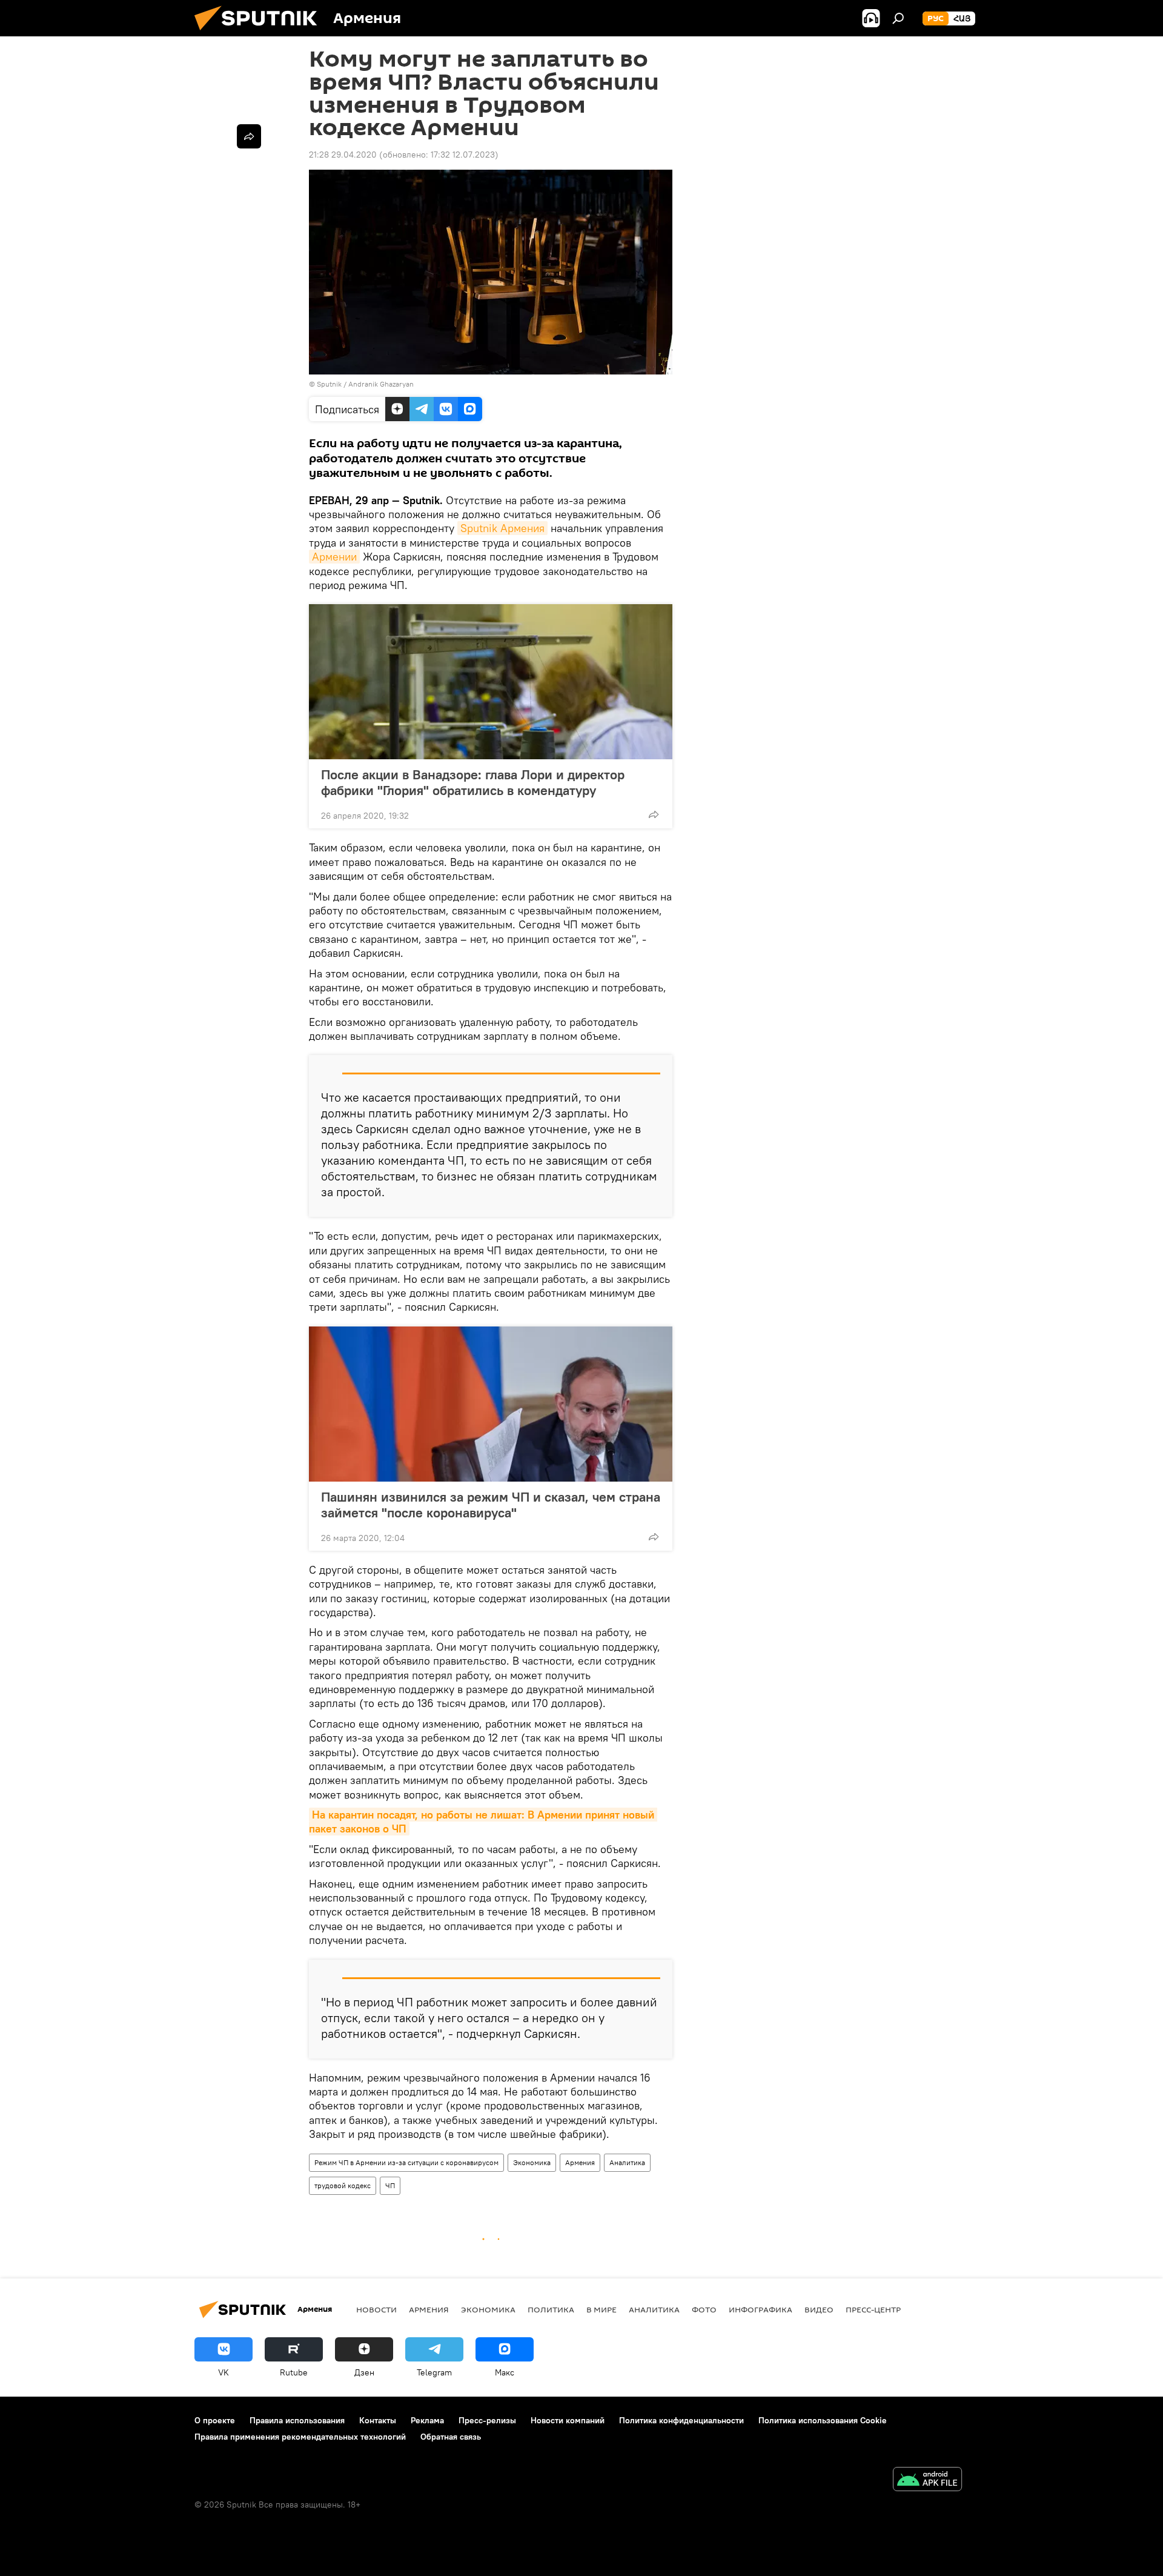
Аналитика (627, 2162)
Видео (819, 2309)
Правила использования (297, 2420)
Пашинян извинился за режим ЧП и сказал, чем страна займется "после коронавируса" (491, 1505)
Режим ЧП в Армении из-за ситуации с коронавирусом (406, 2162)
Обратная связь (451, 2437)
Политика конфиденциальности (681, 2420)
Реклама (427, 2420)
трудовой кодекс (343, 2185)
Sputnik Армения (502, 528)
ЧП (390, 2185)
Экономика (532, 2162)
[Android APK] (927, 2481)
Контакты (378, 2420)
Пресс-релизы (487, 2420)
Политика (551, 2309)
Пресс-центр (873, 2309)
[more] (654, 814)
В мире (601, 2309)
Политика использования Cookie (823, 2420)
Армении (334, 557)
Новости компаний (568, 2420)
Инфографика (760, 2309)
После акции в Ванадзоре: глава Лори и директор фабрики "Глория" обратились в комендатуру (473, 782)
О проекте (215, 2420)
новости (376, 2309)
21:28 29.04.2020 (343, 155)
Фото (704, 2309)
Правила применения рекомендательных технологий (300, 2437)
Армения (580, 2162)
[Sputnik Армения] (260, 33)
